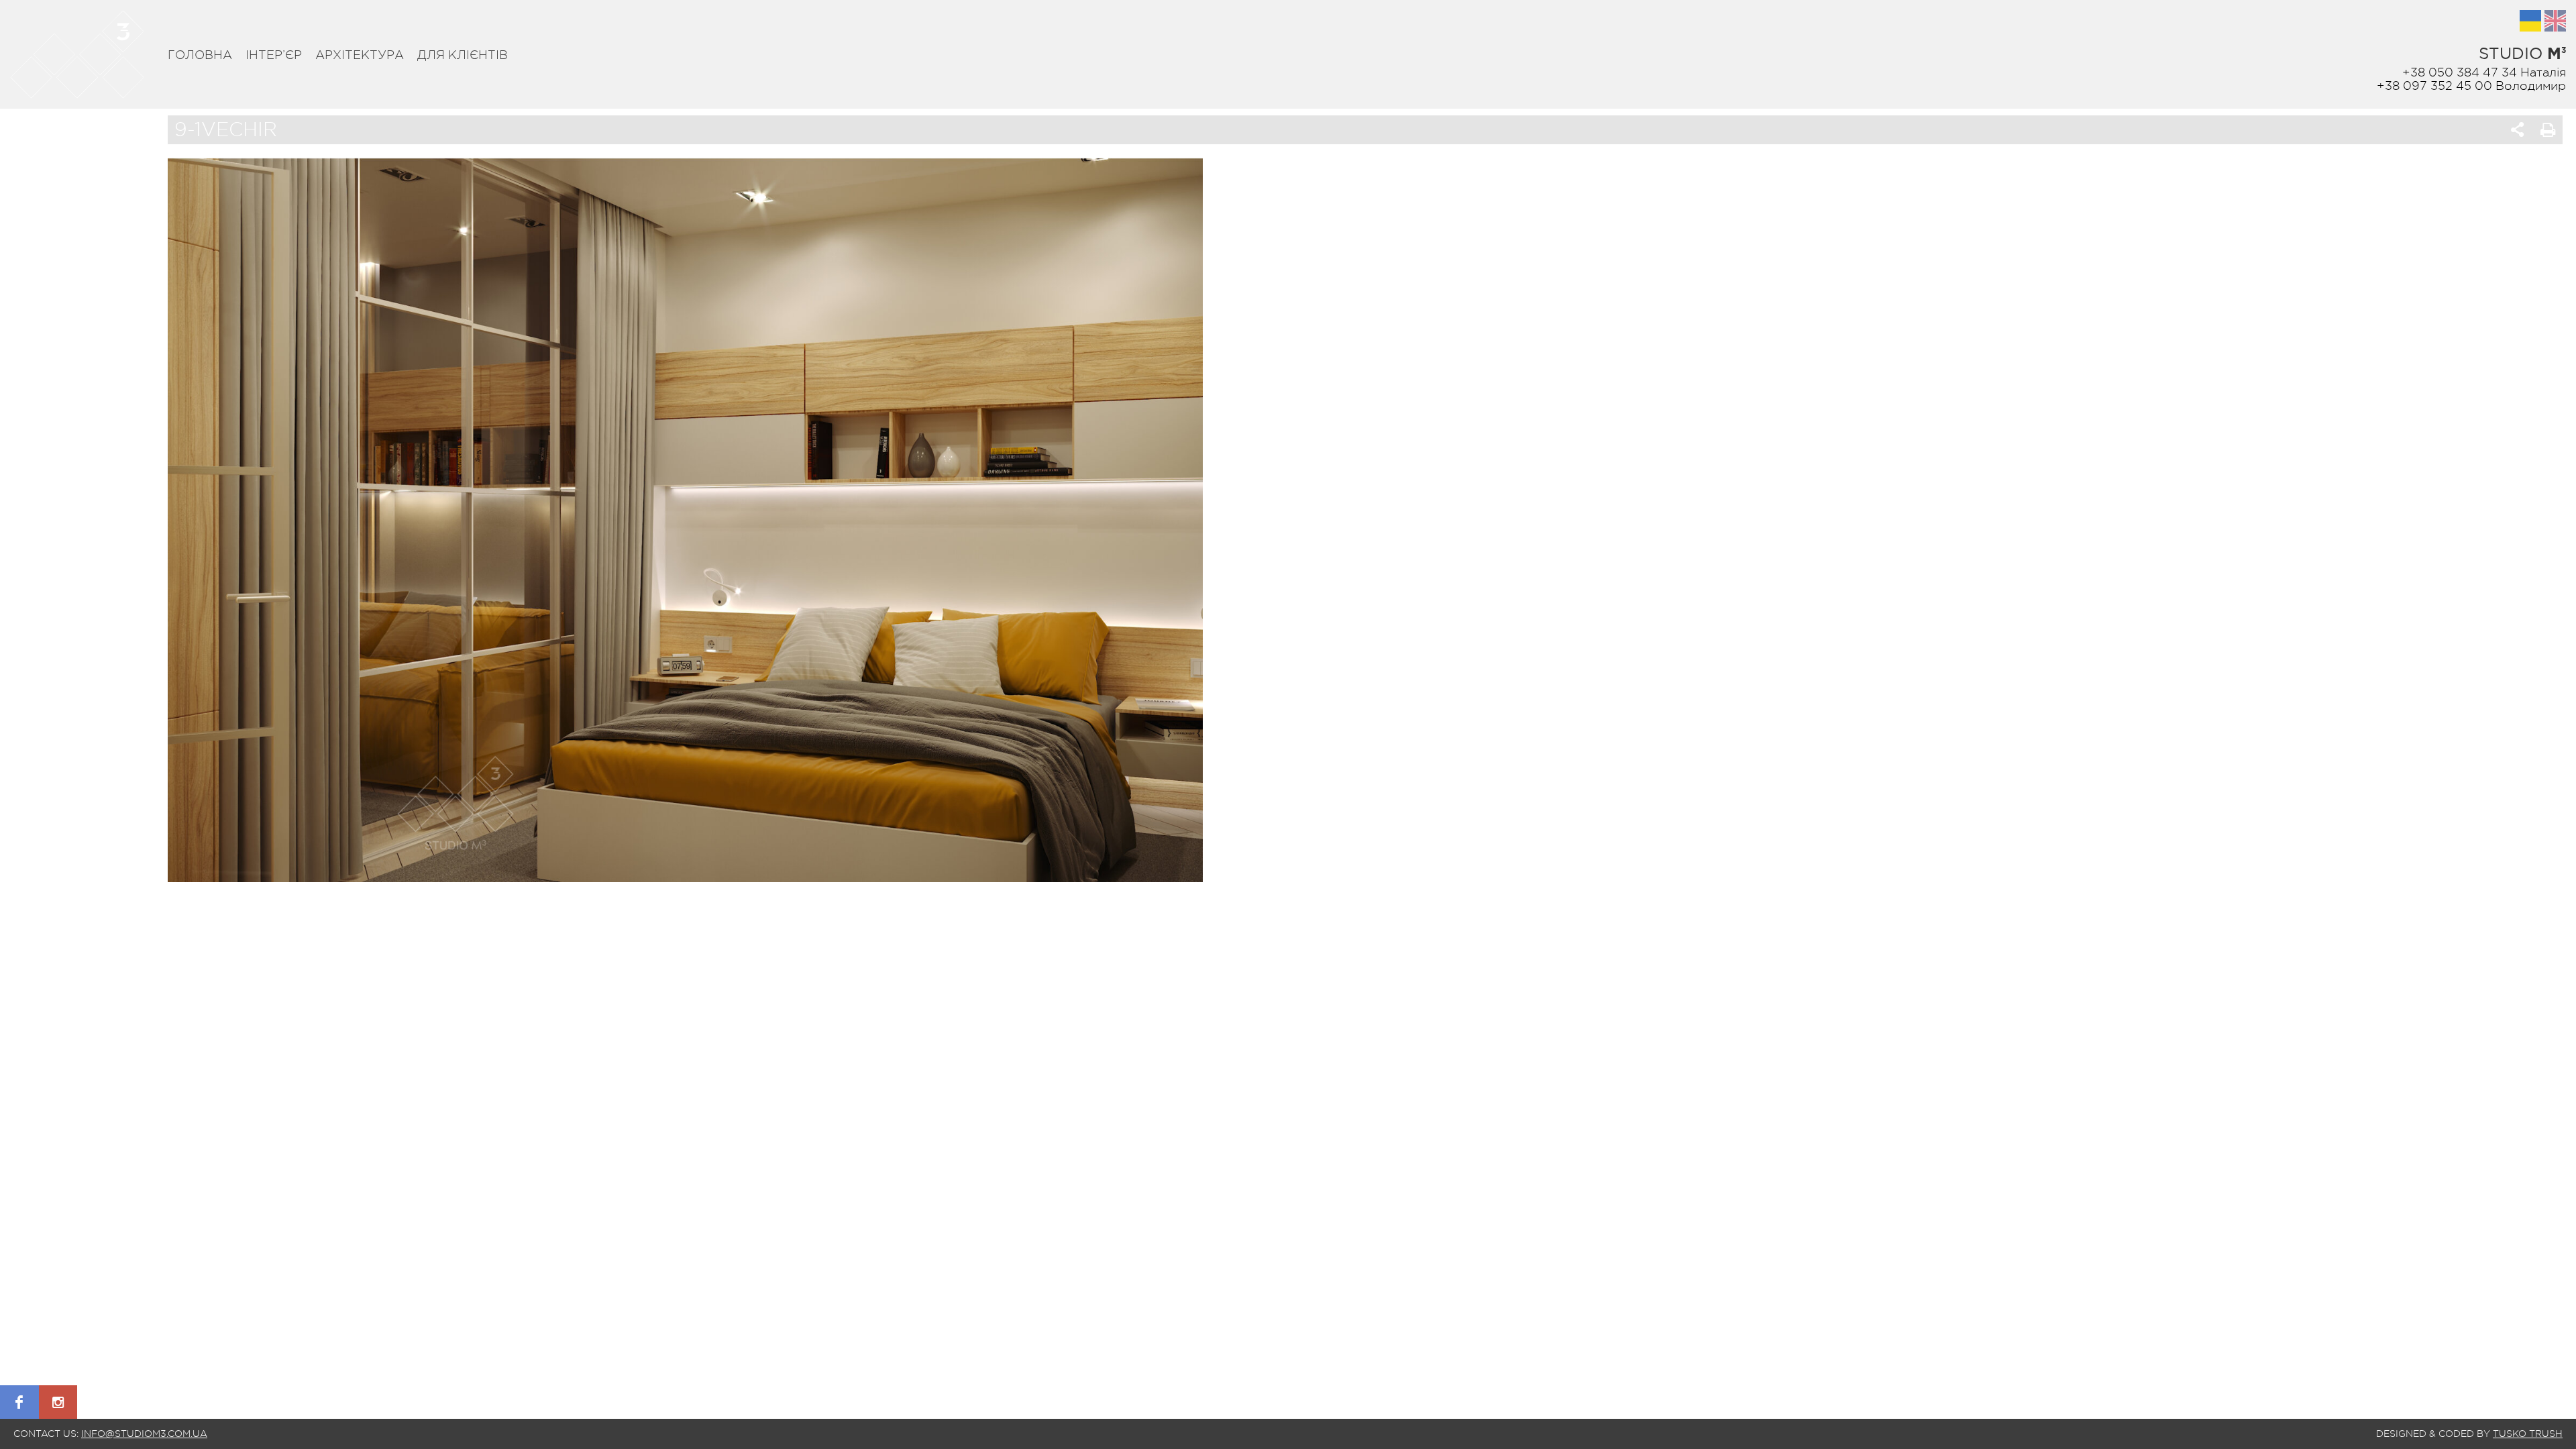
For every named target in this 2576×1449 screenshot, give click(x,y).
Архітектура (360, 55)
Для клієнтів (463, 55)
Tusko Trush (2528, 1434)
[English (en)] (2555, 21)
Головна (200, 55)
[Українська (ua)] (2530, 21)
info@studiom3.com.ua (144, 1434)
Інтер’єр (274, 55)
